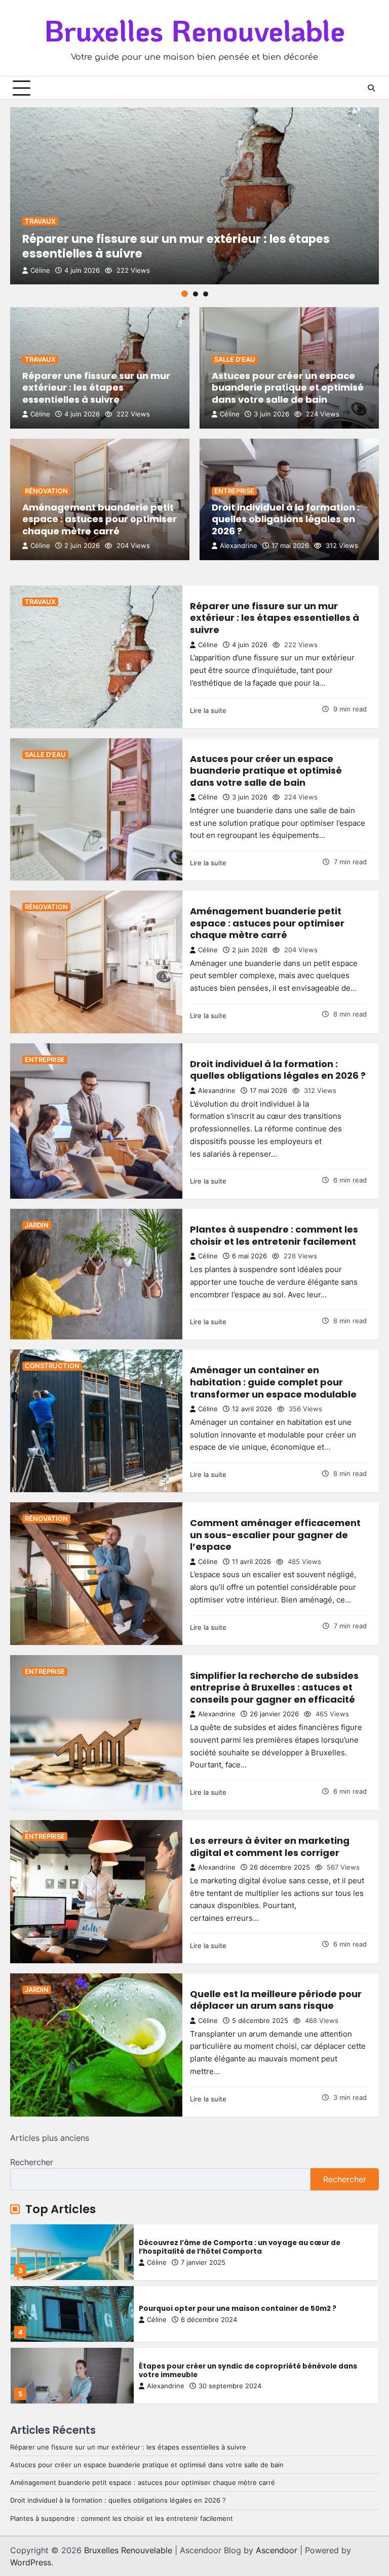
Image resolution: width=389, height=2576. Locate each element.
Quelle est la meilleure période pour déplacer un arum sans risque (276, 2000)
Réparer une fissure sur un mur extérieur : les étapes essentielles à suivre (176, 246)
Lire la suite (208, 710)
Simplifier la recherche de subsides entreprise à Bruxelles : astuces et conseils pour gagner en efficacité (274, 1687)
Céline (40, 270)
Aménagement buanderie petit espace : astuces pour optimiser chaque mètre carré (100, 519)
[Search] (371, 88)
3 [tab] (206, 294)
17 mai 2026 (290, 546)
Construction (52, 1366)
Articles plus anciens (50, 2138)
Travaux (40, 221)
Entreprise (234, 491)
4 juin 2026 (82, 270)
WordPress (31, 2562)
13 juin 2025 (218, 2386)
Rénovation (46, 491)
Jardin (37, 1225)
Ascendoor (277, 2550)
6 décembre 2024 (209, 2258)
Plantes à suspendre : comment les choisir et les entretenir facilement (274, 1235)
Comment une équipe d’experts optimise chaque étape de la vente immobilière (252, 2371)
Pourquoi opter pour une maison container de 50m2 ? (238, 2247)
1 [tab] (185, 294)
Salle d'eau (235, 360)
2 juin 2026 (82, 546)
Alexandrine (239, 546)
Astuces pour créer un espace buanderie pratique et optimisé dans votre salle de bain (288, 388)
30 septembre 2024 (230, 2324)
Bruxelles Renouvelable (194, 30)
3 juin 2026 (271, 414)
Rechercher (32, 2162)
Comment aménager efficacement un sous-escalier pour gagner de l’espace (275, 1535)
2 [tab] (196, 294)
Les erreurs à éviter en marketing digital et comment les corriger (270, 1847)
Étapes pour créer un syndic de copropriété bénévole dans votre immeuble (248, 2309)
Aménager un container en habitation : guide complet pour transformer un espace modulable (273, 1382)
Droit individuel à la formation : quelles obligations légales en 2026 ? (286, 519)
